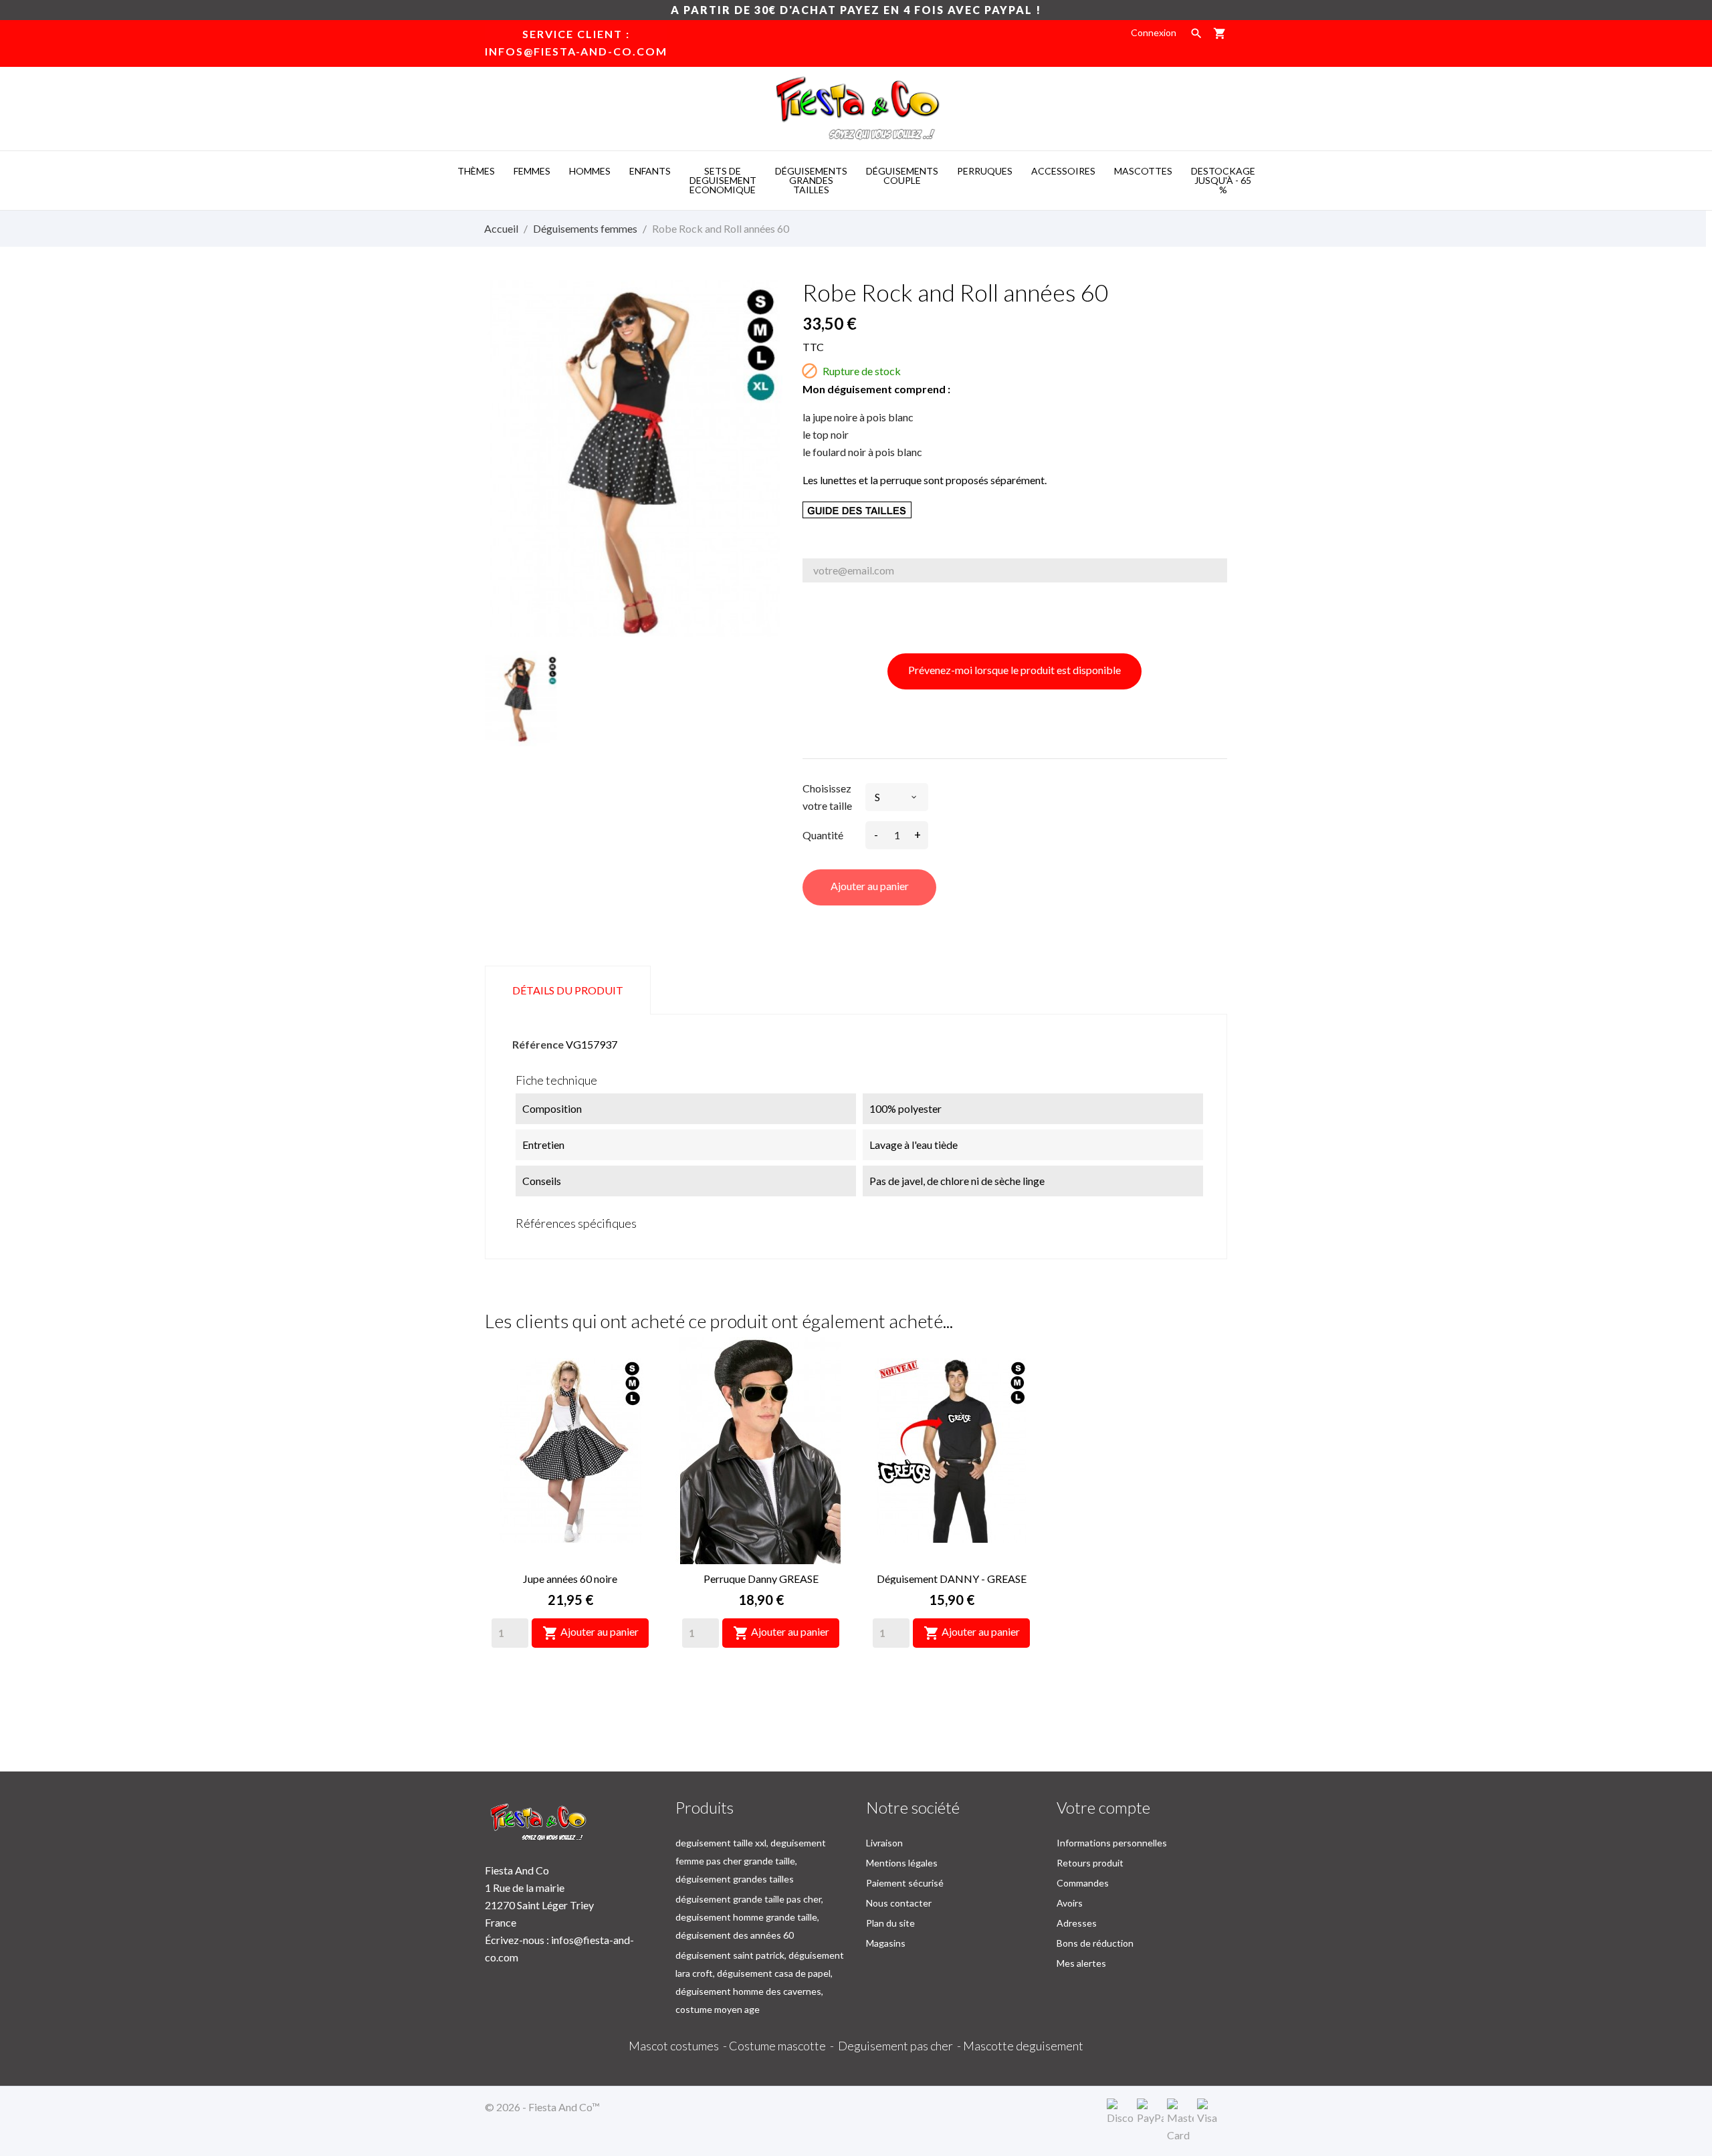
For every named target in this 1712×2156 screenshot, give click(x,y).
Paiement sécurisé (905, 1883)
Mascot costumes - (679, 2046)
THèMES (476, 171)
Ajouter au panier (870, 886)
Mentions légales (902, 1863)
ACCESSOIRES (1063, 171)
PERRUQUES (985, 171)
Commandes (1083, 1883)
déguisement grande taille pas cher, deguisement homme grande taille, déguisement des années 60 (749, 1917)
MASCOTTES (1143, 171)
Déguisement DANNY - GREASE (952, 1579)
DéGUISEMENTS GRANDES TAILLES (811, 180)
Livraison (884, 1843)
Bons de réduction (1095, 1943)
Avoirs (1070, 1903)
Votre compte (1103, 1807)
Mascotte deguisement (1023, 2046)
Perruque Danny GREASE (761, 1579)
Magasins (886, 1943)
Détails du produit (568, 990)
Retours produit (1090, 1863)
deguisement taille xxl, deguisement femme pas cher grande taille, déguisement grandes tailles (751, 1861)
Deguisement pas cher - (900, 2046)
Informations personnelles (1112, 1843)
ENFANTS (650, 171)
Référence (538, 1044)
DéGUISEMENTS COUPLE (902, 176)
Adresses (1077, 1923)
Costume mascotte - (783, 2046)
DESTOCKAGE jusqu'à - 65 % (1223, 180)
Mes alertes (1081, 1963)
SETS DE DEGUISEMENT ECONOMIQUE (723, 180)
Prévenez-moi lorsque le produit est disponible (1014, 670)
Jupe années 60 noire (570, 1579)
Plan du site (890, 1923)
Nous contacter (899, 1903)
